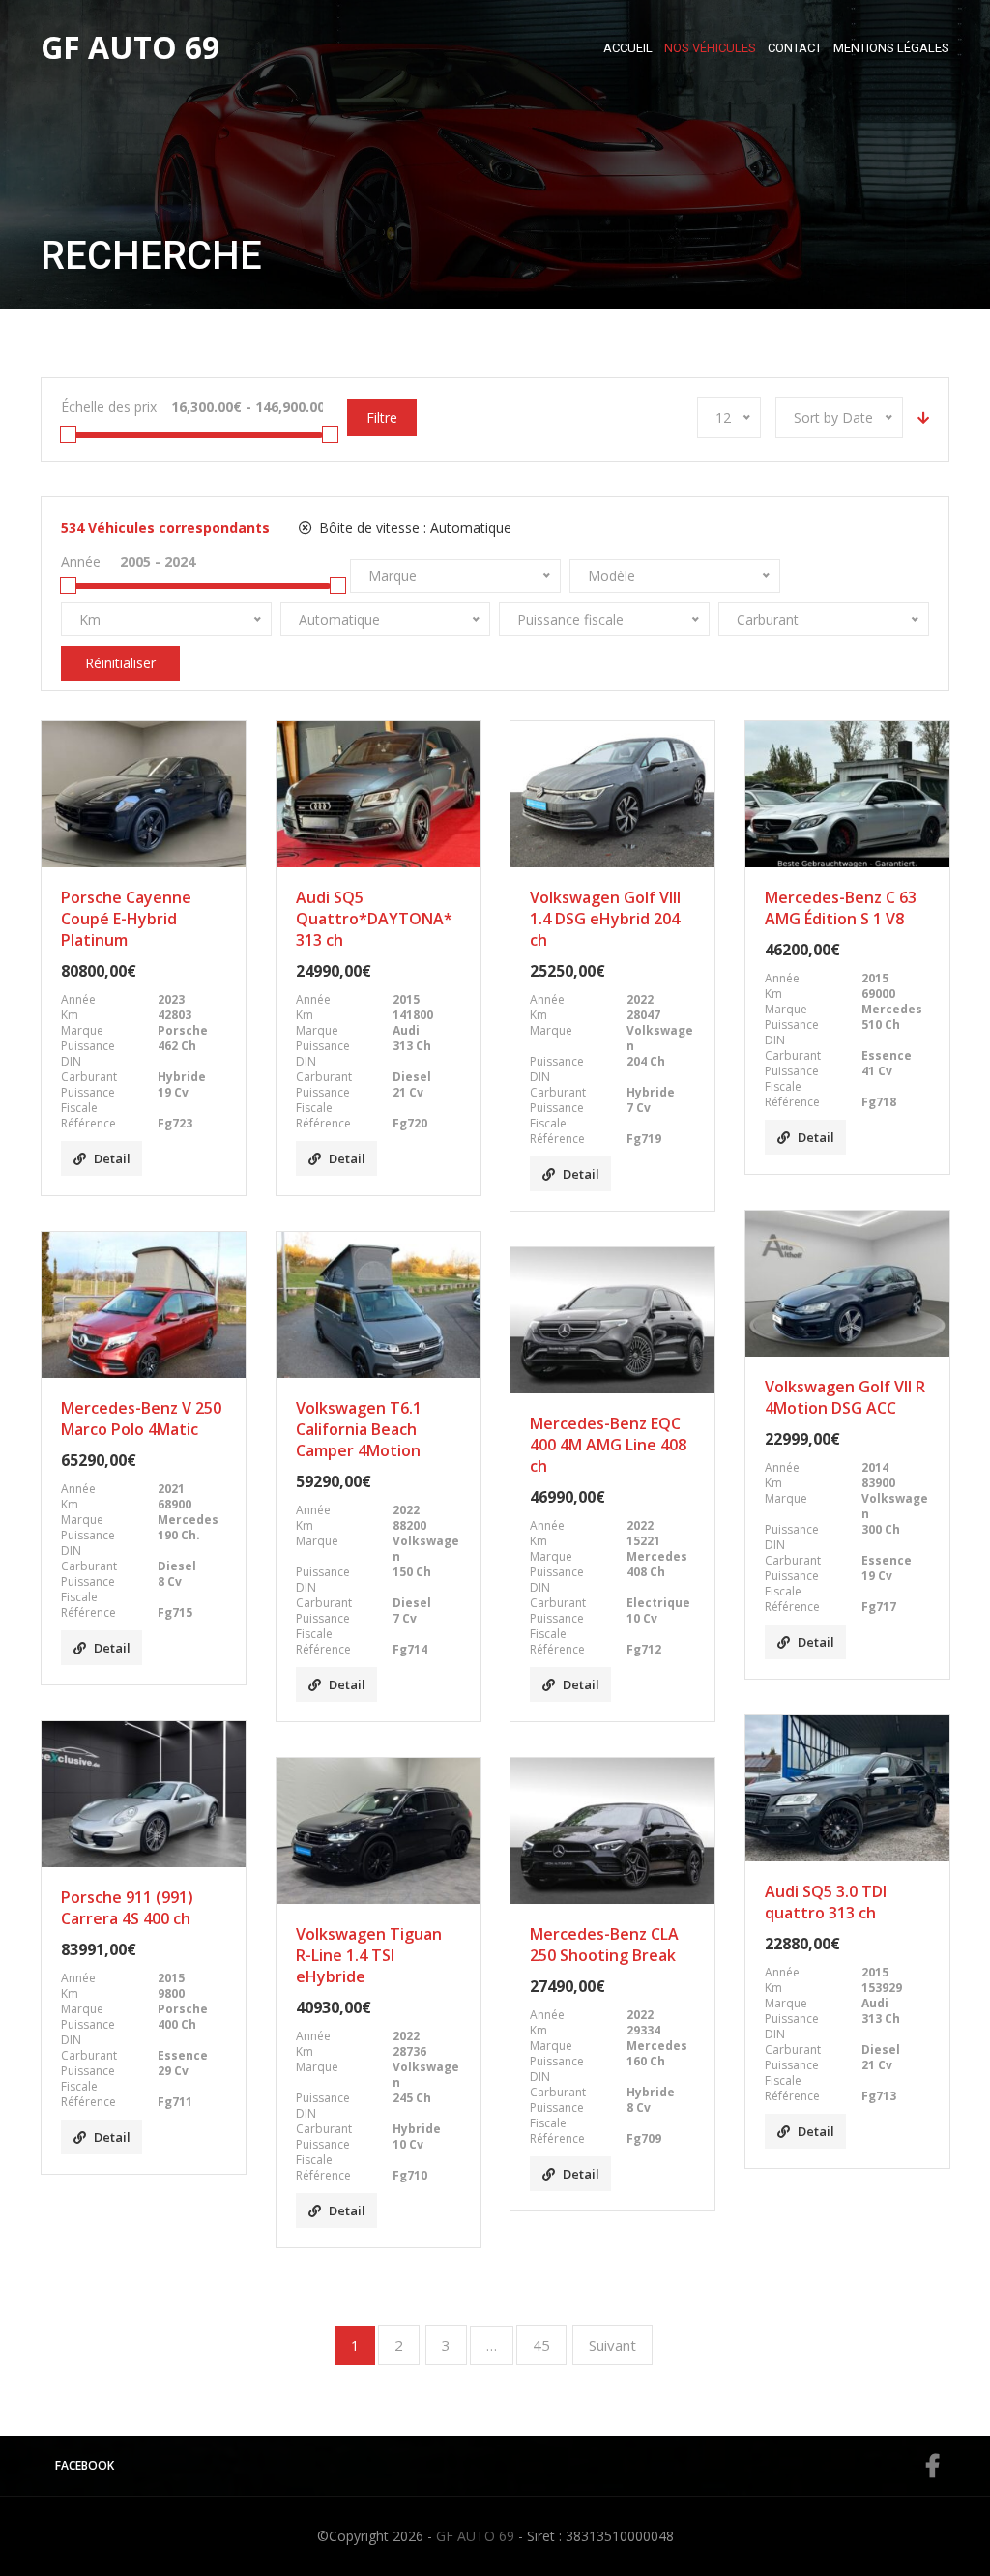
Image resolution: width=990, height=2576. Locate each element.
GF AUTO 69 (475, 2536)
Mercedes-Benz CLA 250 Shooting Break (604, 1945)
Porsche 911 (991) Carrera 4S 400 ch (127, 1908)
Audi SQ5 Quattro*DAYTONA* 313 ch (374, 919)
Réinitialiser (120, 663)
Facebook (85, 2465)
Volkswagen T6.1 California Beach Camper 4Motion (359, 1429)
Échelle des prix (109, 407)
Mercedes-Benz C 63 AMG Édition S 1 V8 (841, 908)
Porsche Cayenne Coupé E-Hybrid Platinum (126, 919)
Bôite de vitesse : (413, 527)
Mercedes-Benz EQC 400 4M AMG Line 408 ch (608, 1445)
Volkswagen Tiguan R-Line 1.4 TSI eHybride (369, 1955)
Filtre (382, 417)
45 (541, 2345)
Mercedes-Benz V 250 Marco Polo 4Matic (141, 1419)
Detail (112, 1158)
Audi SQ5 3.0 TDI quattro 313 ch (826, 1902)
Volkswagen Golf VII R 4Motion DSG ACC (845, 1397)
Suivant (612, 2345)
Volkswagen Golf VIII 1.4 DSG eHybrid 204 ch (605, 919)
